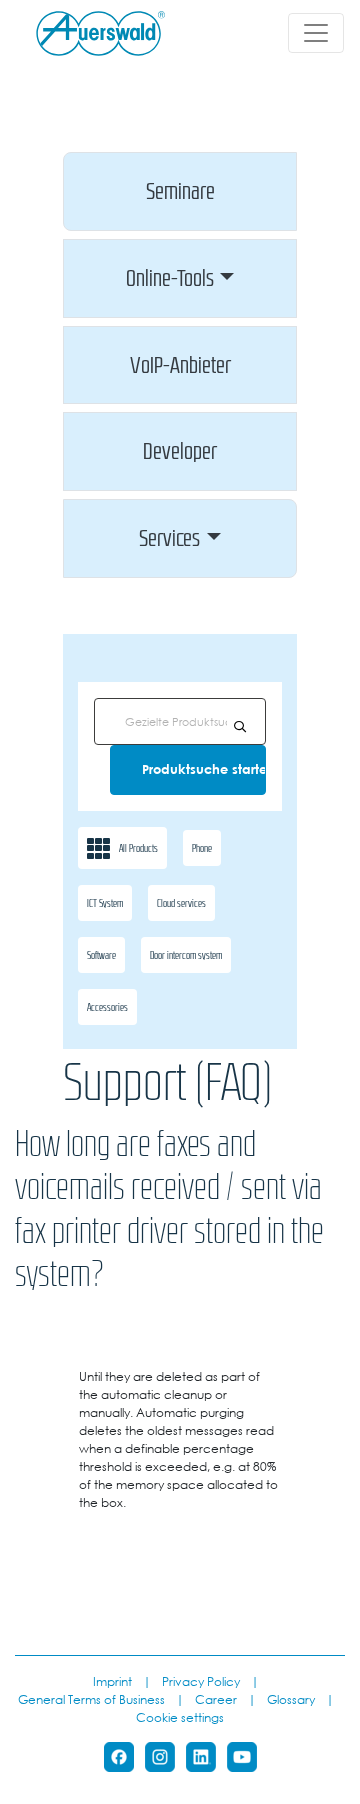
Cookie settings (180, 1717)
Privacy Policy (201, 1681)
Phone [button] (202, 848)
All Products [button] (138, 848)
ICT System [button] (105, 903)
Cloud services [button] (181, 903)
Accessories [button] (107, 1007)
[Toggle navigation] (316, 33)
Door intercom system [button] (186, 955)
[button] (180, 191)
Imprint (112, 1681)
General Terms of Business (91, 1699)
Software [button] (101, 955)
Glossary (291, 1699)
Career (216, 1699)
